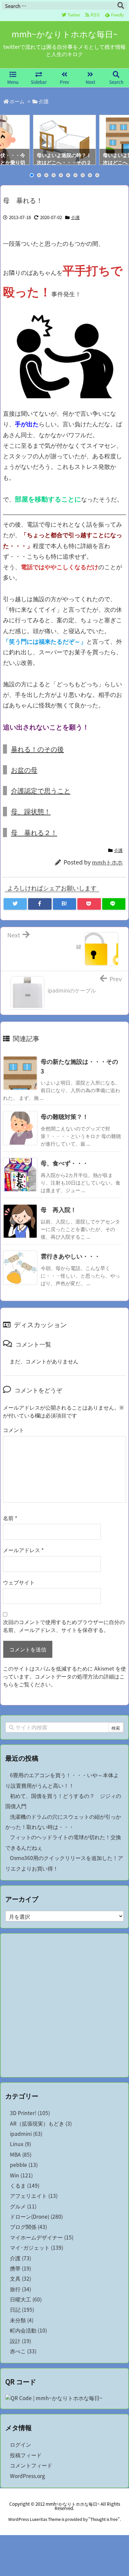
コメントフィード (31, 2465)
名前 (10, 1518)
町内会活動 (28, 2330)
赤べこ (23, 2351)
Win (21, 2175)
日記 (22, 2310)
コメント (14, 1430)
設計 (21, 2341)
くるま (25, 2185)
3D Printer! (30, 2113)
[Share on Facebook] (40, 904)
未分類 (22, 2320)
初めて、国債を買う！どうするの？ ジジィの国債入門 (63, 1801)
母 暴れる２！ (34, 832)
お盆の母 (24, 770)
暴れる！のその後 (37, 749)
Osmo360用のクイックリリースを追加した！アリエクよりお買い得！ (64, 1863)
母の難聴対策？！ (64, 1116)
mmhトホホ (107, 862)
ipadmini (26, 2134)
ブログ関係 (28, 2227)
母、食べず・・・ (64, 1163)
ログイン (21, 2445)
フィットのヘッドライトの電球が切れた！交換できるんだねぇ (63, 1842)
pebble (24, 2165)
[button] (8, 140)
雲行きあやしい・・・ (70, 1256)
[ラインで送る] (114, 904)
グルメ (23, 2206)
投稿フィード (26, 2455)
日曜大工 (26, 2299)
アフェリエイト (34, 2196)
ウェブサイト (19, 1582)
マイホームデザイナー (42, 2237)
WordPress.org (27, 2476)
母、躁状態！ (31, 811)
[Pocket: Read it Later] (89, 904)
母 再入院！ (59, 1209)
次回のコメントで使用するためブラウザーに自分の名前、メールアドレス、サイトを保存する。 (64, 1626)
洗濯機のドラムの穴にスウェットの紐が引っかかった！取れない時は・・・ (63, 1822)
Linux (21, 2144)
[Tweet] (15, 904)
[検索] (121, 6)
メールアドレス (23, 1550)
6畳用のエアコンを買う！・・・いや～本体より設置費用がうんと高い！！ (62, 1780)
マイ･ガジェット (37, 2248)
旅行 (21, 2289)
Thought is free (104, 2519)
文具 (21, 2279)
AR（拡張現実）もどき (41, 2123)
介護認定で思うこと (41, 790)
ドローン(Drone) (36, 2217)
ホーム (17, 101)
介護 (44, 101)
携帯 (21, 2268)
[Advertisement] (64, 2005)
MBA (21, 2154)
